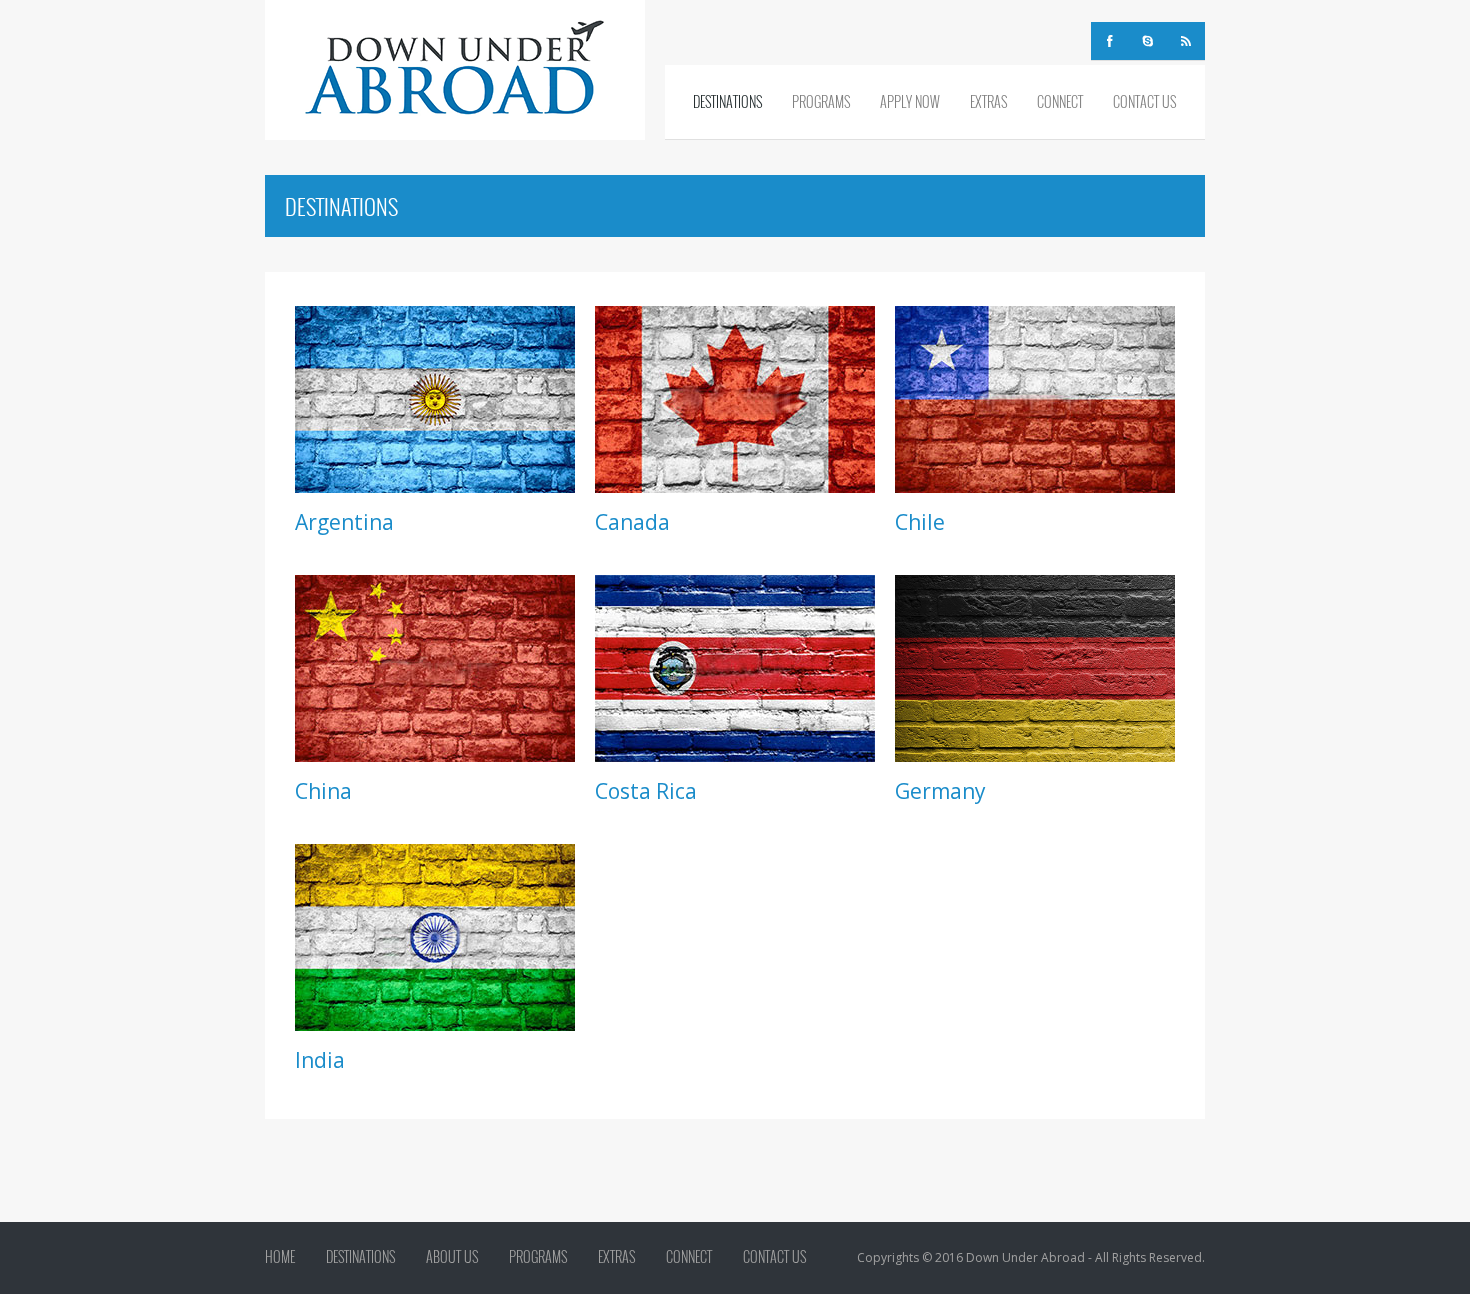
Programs (821, 101)
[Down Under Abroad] (455, 68)
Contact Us (1144, 101)
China (323, 791)
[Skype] (1148, 41)
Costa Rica (646, 791)
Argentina (344, 522)
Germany (940, 791)
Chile (920, 522)
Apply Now (910, 101)
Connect (1060, 101)
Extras (988, 101)
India (320, 1060)
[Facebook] (1110, 41)
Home (280, 1257)
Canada (632, 522)
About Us (452, 1257)
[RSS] (1186, 41)
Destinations (727, 101)
